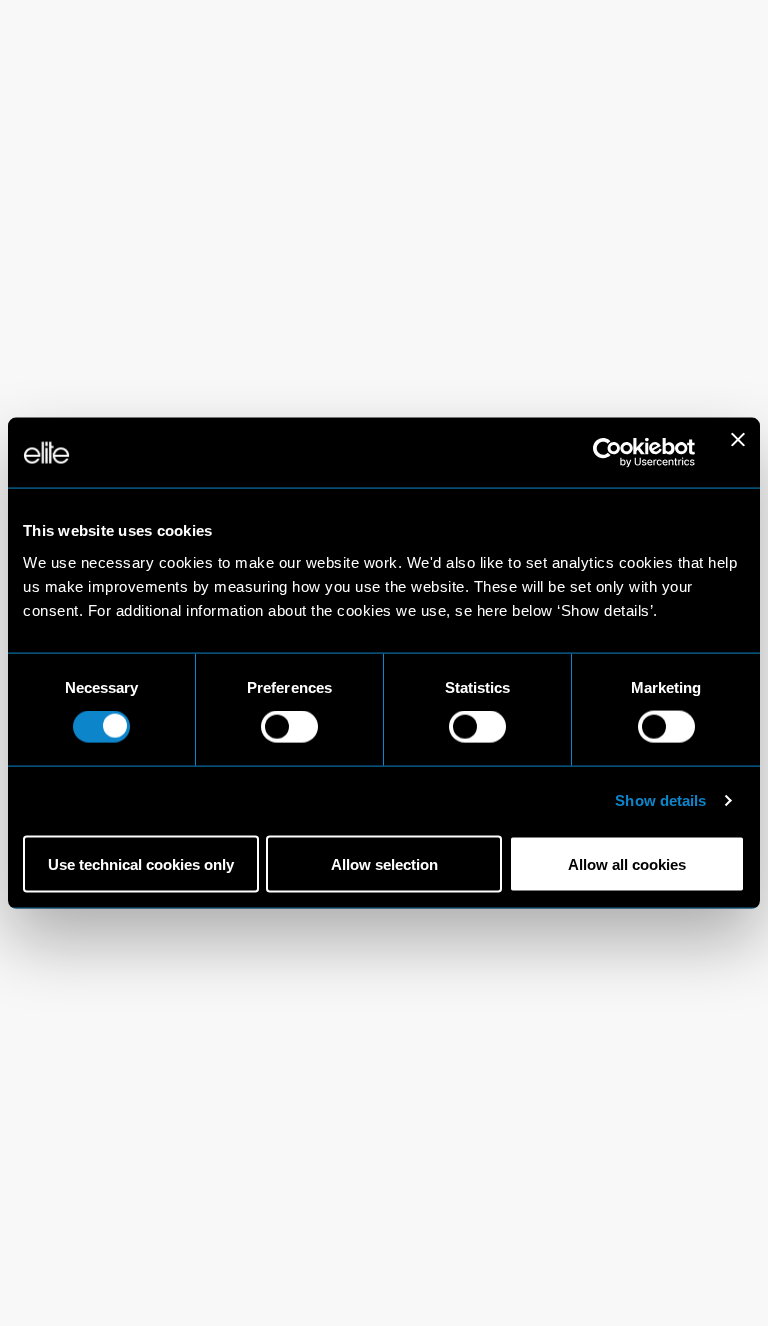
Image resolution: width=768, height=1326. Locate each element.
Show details (660, 800)
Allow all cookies (627, 863)
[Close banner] (738, 453)
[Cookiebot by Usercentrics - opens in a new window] (607, 453)
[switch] (289, 727)
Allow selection (384, 863)
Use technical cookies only (141, 863)
